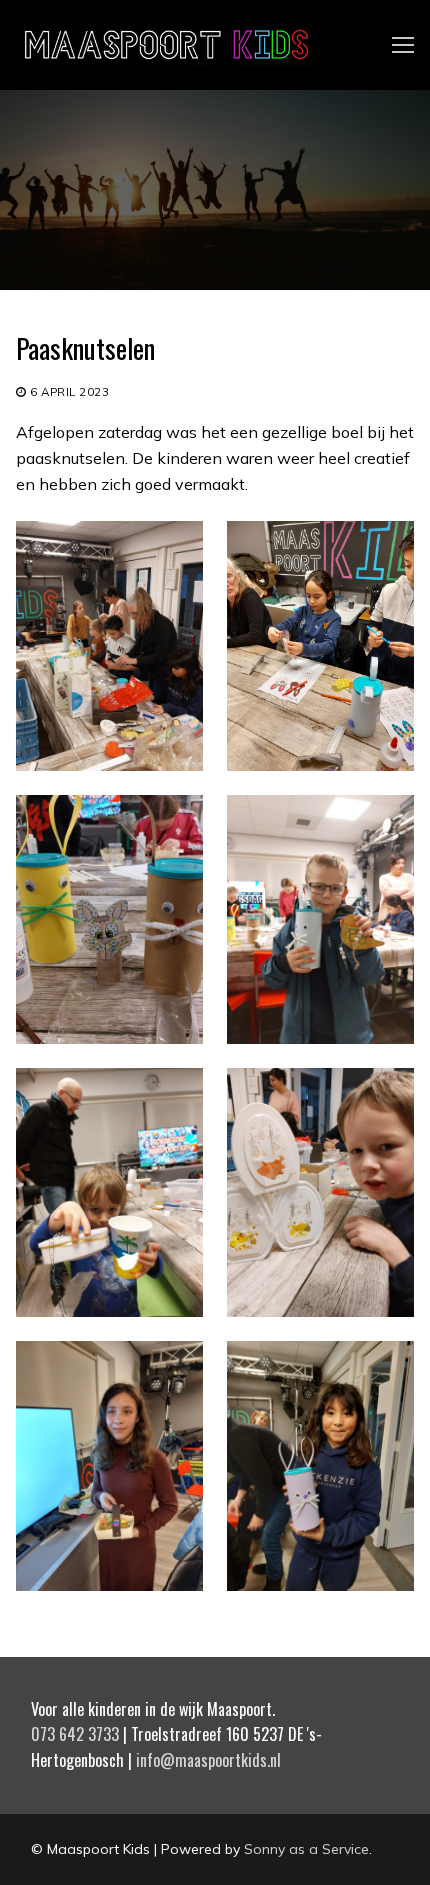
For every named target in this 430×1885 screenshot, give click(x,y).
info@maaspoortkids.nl (208, 1760)
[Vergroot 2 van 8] (380, 554)
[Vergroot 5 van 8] (169, 1101)
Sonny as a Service (306, 1849)
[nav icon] (403, 45)
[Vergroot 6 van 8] (380, 1101)
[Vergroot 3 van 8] (169, 828)
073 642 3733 (75, 1734)
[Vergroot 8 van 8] (380, 1374)
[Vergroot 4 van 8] (380, 828)
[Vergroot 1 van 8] (169, 554)
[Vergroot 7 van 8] (169, 1374)
